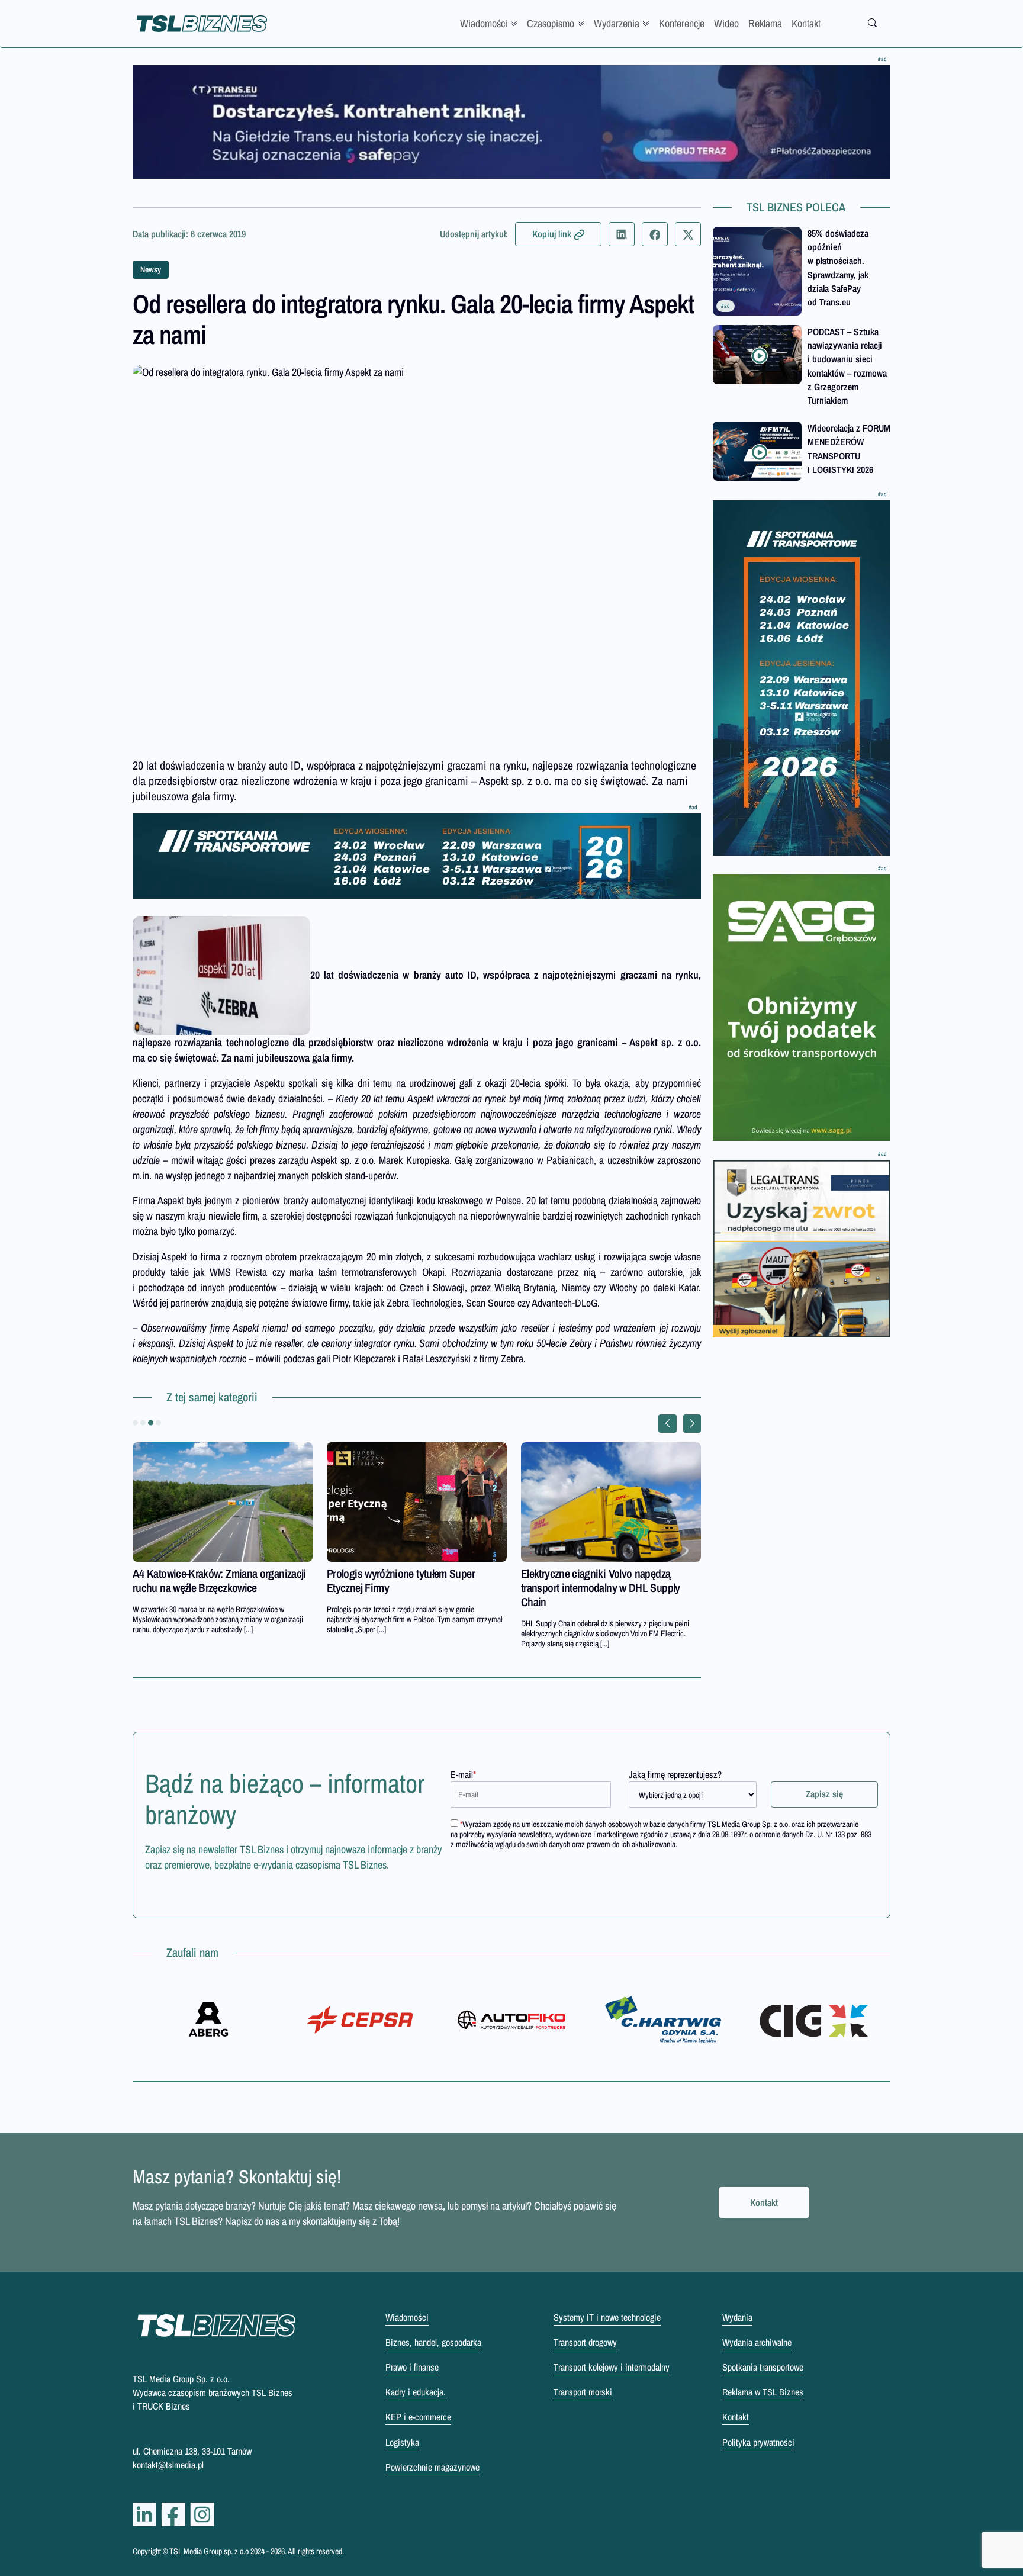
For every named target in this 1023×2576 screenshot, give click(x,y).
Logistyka (402, 2442)
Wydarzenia (617, 23)
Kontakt (806, 23)
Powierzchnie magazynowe (432, 2467)
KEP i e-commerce (418, 2417)
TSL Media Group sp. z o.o (210, 2551)
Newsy (151, 269)
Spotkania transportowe (763, 2367)
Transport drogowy (585, 2342)
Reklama (765, 23)
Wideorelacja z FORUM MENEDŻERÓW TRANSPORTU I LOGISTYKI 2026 (849, 449)
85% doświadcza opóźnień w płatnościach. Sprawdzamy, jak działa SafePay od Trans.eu (838, 268)
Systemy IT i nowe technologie (607, 2317)
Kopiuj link (552, 234)
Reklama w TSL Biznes (763, 2392)
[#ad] (511, 122)
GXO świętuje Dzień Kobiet (578, 1573)
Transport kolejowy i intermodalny (612, 2367)
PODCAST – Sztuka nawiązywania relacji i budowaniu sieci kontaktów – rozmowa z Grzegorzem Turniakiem (847, 366)
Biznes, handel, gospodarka (433, 2342)
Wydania (737, 2317)
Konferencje (682, 23)
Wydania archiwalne (757, 2342)
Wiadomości (484, 23)
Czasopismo (551, 23)
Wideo (726, 23)
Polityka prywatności (758, 2442)
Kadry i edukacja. (416, 2392)
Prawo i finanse (412, 2367)
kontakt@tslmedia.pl (168, 2465)
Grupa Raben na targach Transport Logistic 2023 (206, 1580)
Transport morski (583, 2392)
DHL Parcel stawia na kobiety (389, 1573)
